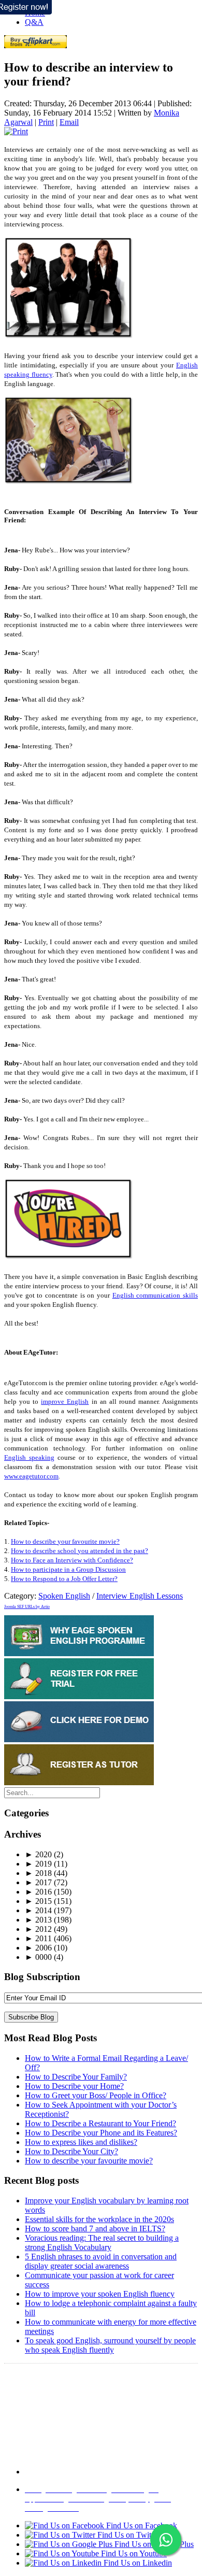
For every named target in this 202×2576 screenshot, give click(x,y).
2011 (38, 1938)
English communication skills (155, 1295)
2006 (38, 1948)
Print (46, 122)
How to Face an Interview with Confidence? (72, 1560)
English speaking (29, 1457)
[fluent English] (69, 482)
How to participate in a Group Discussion (68, 1569)
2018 (38, 1873)
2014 (38, 1910)
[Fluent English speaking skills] (69, 1257)
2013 (38, 1920)
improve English (65, 1401)
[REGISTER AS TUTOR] (79, 1782)
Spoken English (64, 1596)
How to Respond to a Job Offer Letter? (64, 1579)
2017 (38, 1882)
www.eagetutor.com (31, 1476)
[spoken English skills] (69, 337)
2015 (38, 1901)
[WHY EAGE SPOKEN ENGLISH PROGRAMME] (79, 1653)
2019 (38, 1864)
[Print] (16, 131)
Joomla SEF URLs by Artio (27, 1607)
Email (69, 122)
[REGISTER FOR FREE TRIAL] (79, 1696)
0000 (38, 1957)
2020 (38, 1854)
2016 (38, 1892)
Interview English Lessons (140, 1596)
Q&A (34, 22)
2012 (38, 1929)
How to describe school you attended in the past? (80, 1551)
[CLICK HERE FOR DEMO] (79, 1739)
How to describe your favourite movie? (65, 1541)
